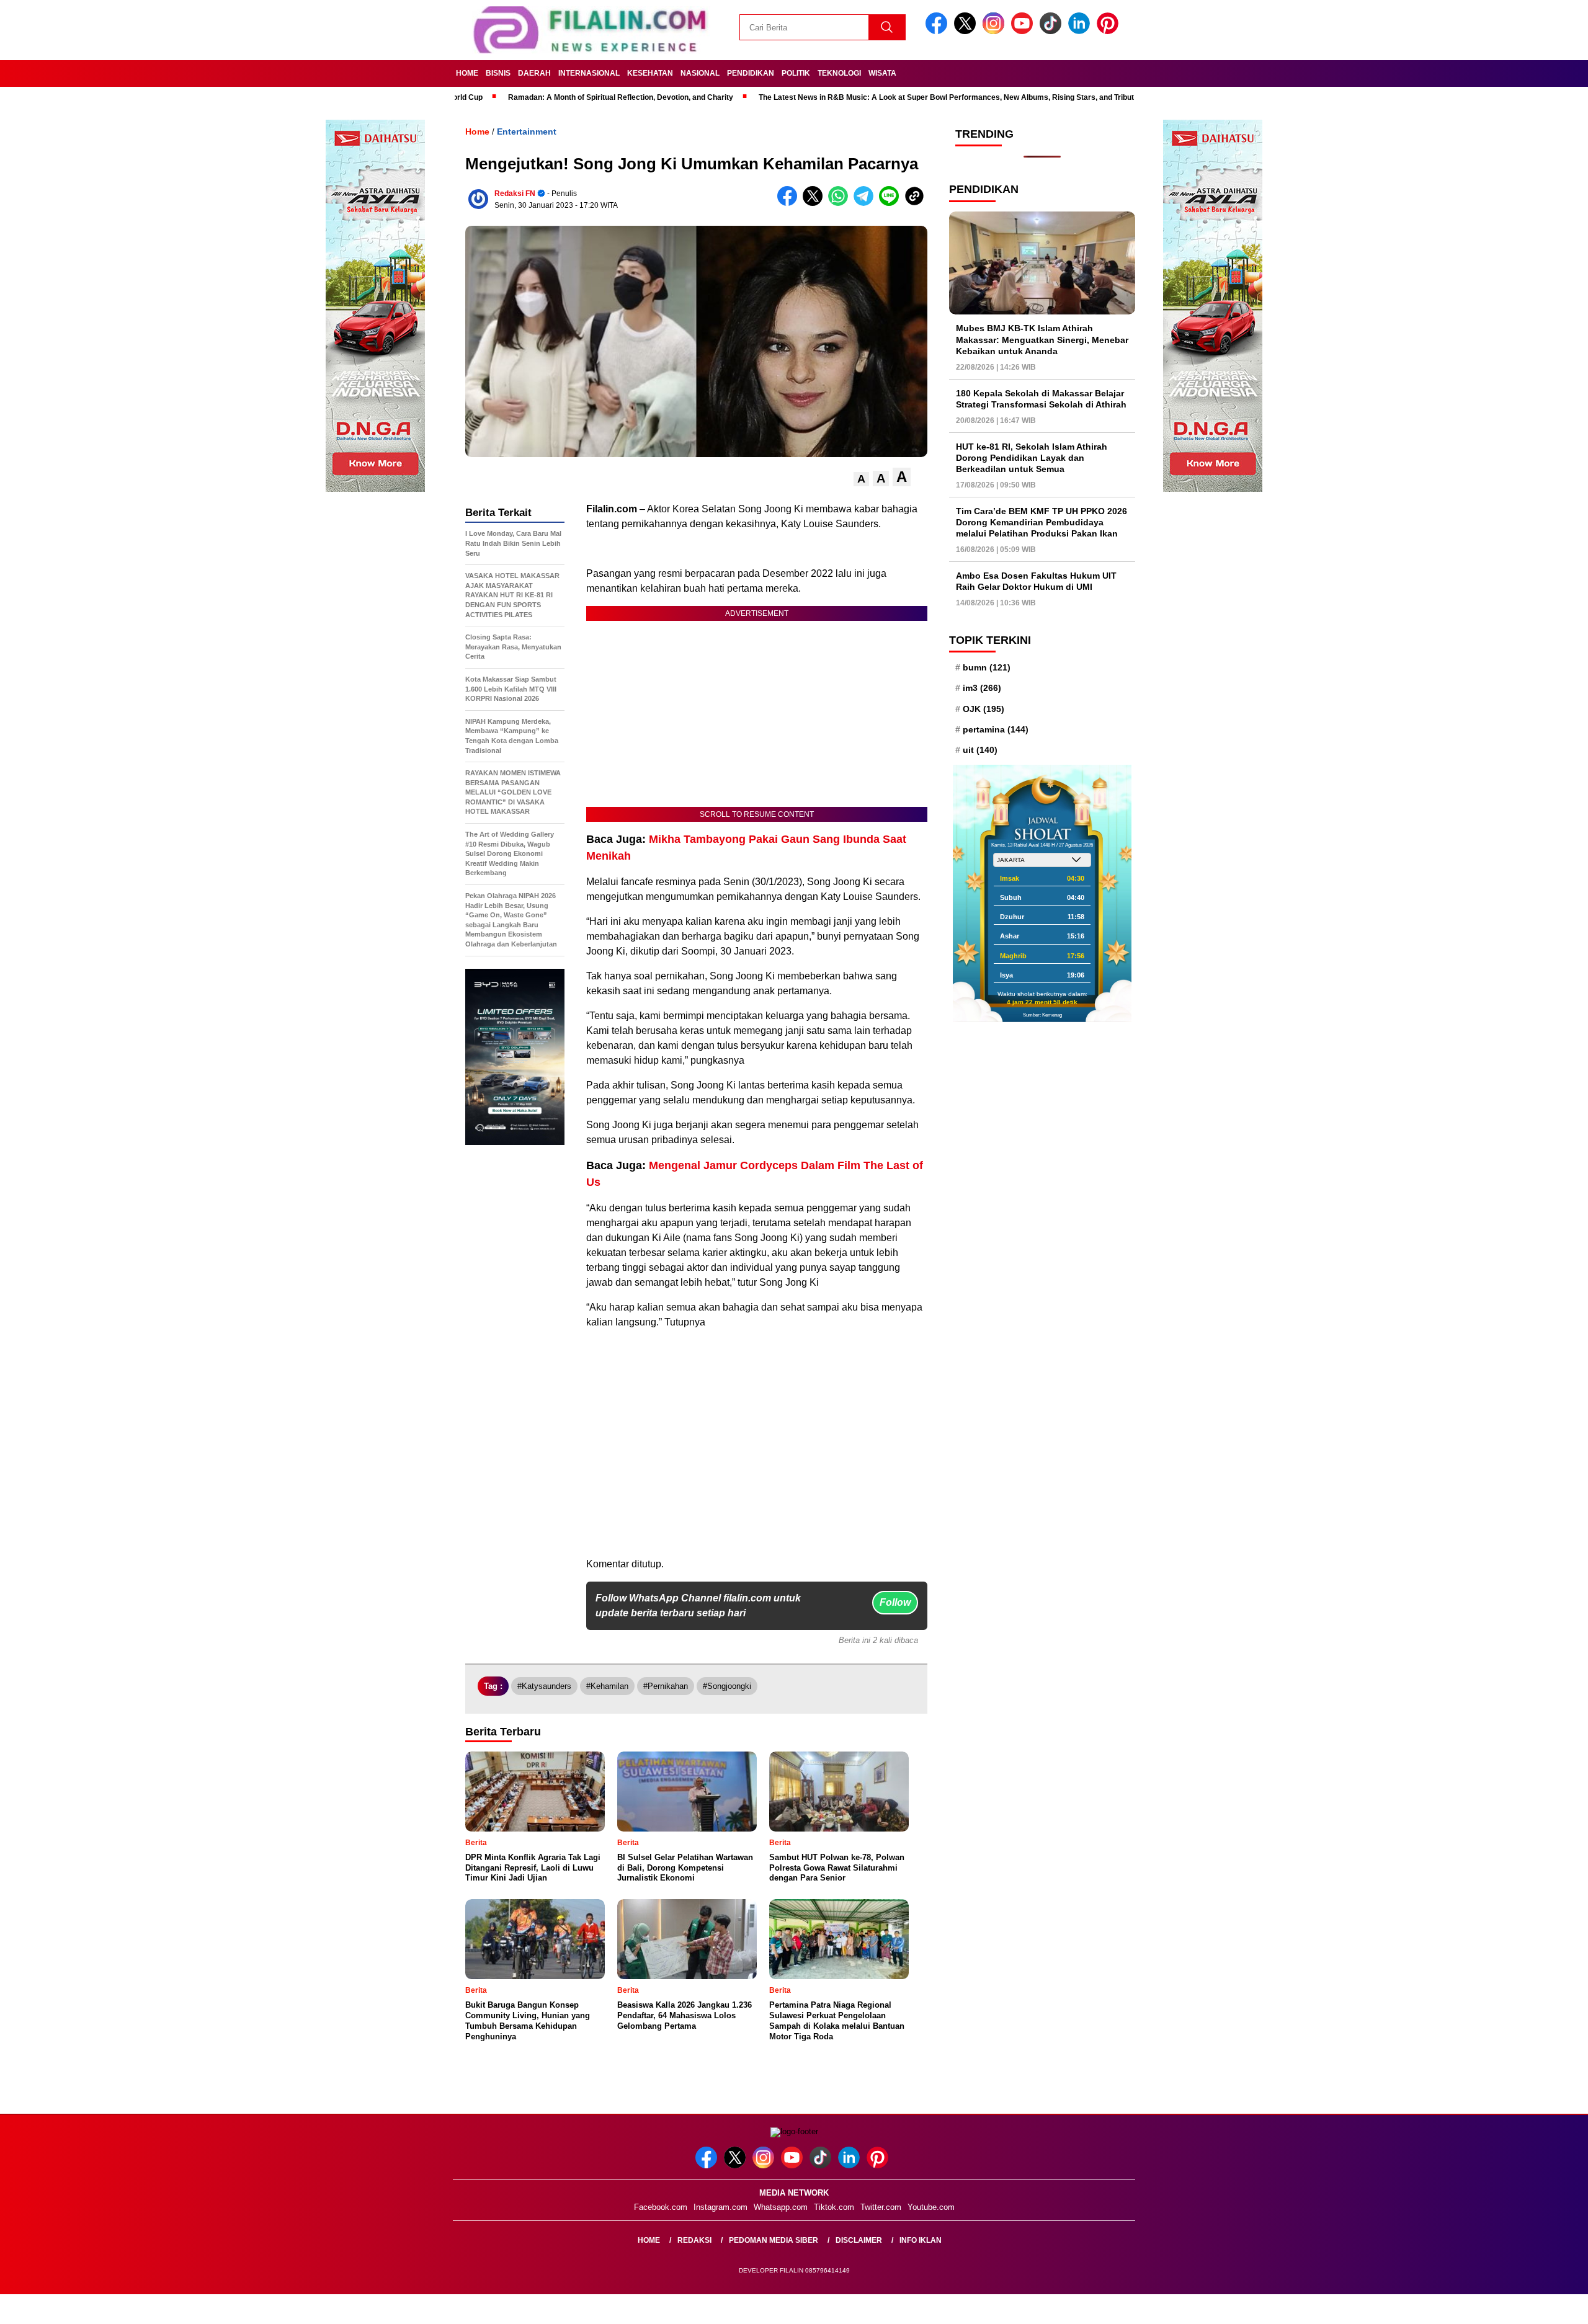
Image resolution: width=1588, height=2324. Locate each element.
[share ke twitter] (815, 203)
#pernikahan (666, 1686)
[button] (861, 479)
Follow (895, 1602)
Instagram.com (720, 2207)
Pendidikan (751, 73)
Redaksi (694, 2240)
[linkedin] (1081, 31)
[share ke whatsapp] (841, 203)
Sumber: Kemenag (1042, 1015)
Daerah (534, 73)
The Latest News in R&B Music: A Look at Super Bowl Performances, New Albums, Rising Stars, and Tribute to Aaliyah (873, 97)
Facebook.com (661, 2207)
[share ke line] (892, 203)
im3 (982, 688)
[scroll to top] (1530, 2305)
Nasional (700, 73)
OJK (984, 709)
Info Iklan (921, 2240)
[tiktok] (1053, 31)
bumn (987, 667)
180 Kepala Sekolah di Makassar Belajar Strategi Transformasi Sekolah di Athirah (1041, 399)
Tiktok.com (834, 2207)
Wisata (882, 73)
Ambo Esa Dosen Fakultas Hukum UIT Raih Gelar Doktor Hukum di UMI (1036, 581)
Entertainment (527, 131)
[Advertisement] (757, 1470)
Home (467, 73)
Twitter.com (881, 2207)
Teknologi (839, 73)
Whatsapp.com (781, 2207)
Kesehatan (650, 73)
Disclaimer (859, 2240)
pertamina (996, 729)
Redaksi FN (515, 194)
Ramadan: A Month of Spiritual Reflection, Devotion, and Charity (526, 97)
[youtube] (1024, 31)
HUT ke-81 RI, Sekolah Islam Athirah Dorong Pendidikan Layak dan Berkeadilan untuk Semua (1032, 458)
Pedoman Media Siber (774, 2240)
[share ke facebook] (790, 203)
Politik (796, 73)
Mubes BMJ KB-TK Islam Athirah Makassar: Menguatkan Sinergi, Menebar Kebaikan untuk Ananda (1042, 339)
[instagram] (996, 31)
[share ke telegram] (866, 203)
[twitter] (967, 31)
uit (980, 750)
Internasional (589, 73)
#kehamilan (607, 1686)
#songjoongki (727, 1686)
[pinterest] (1110, 31)
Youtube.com (931, 2207)
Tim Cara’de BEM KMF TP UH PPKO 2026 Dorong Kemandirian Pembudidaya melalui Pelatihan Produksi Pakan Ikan (1042, 522)
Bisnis (498, 73)
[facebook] (939, 31)
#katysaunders (544, 1686)
